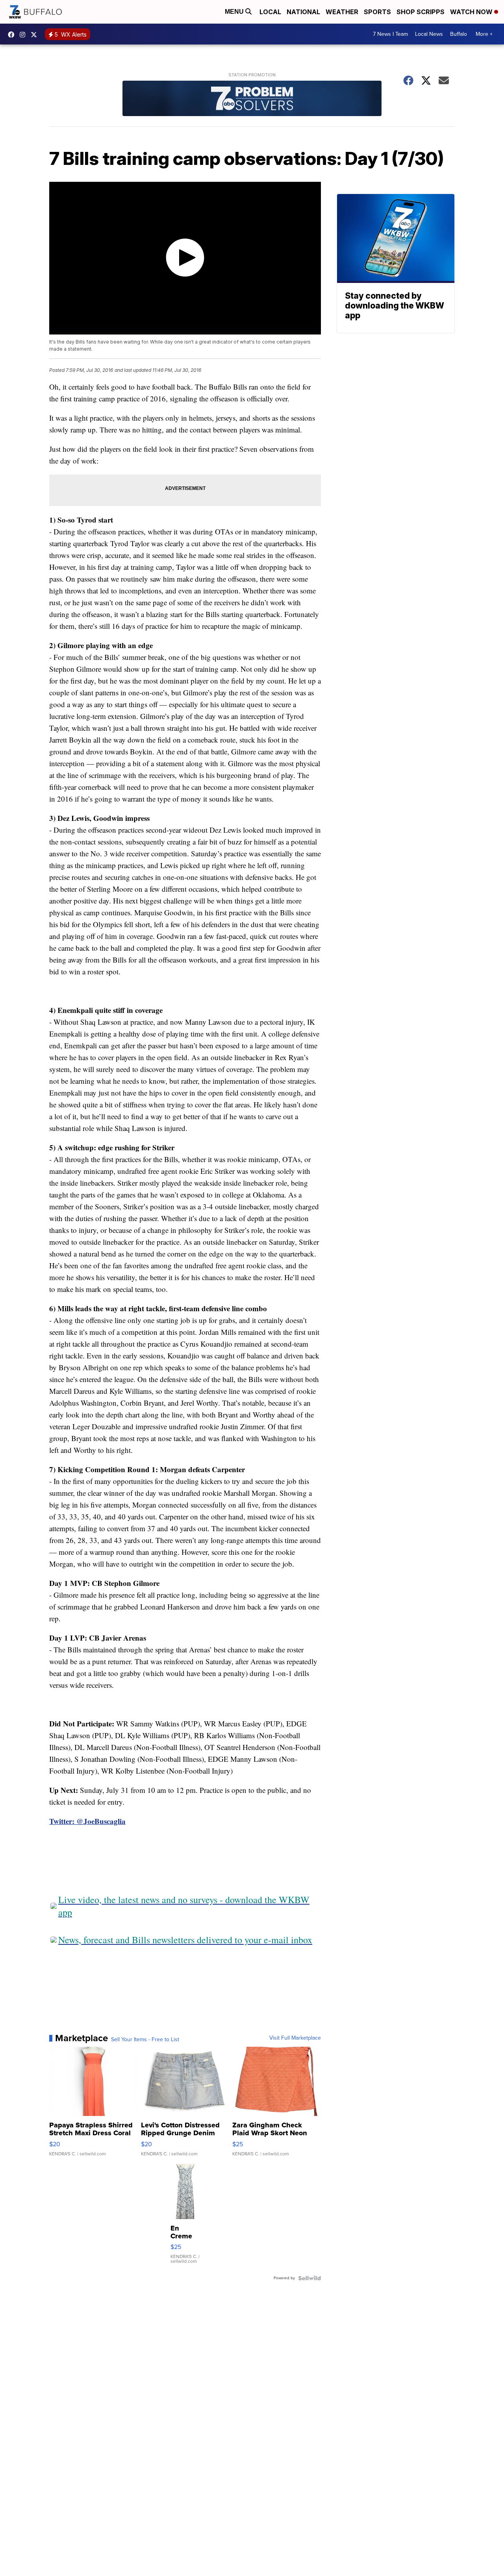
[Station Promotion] (252, 99)
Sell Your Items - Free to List (145, 2040)
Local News (429, 34)
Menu (235, 12)
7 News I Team (390, 34)
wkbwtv (13, 35)
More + (484, 34)
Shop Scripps (421, 12)
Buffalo (459, 34)
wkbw (24, 35)
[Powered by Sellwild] (309, 2278)
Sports (377, 12)
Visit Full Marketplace (295, 2038)
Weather (342, 12)
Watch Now (472, 12)
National (303, 12)
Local (270, 12)
